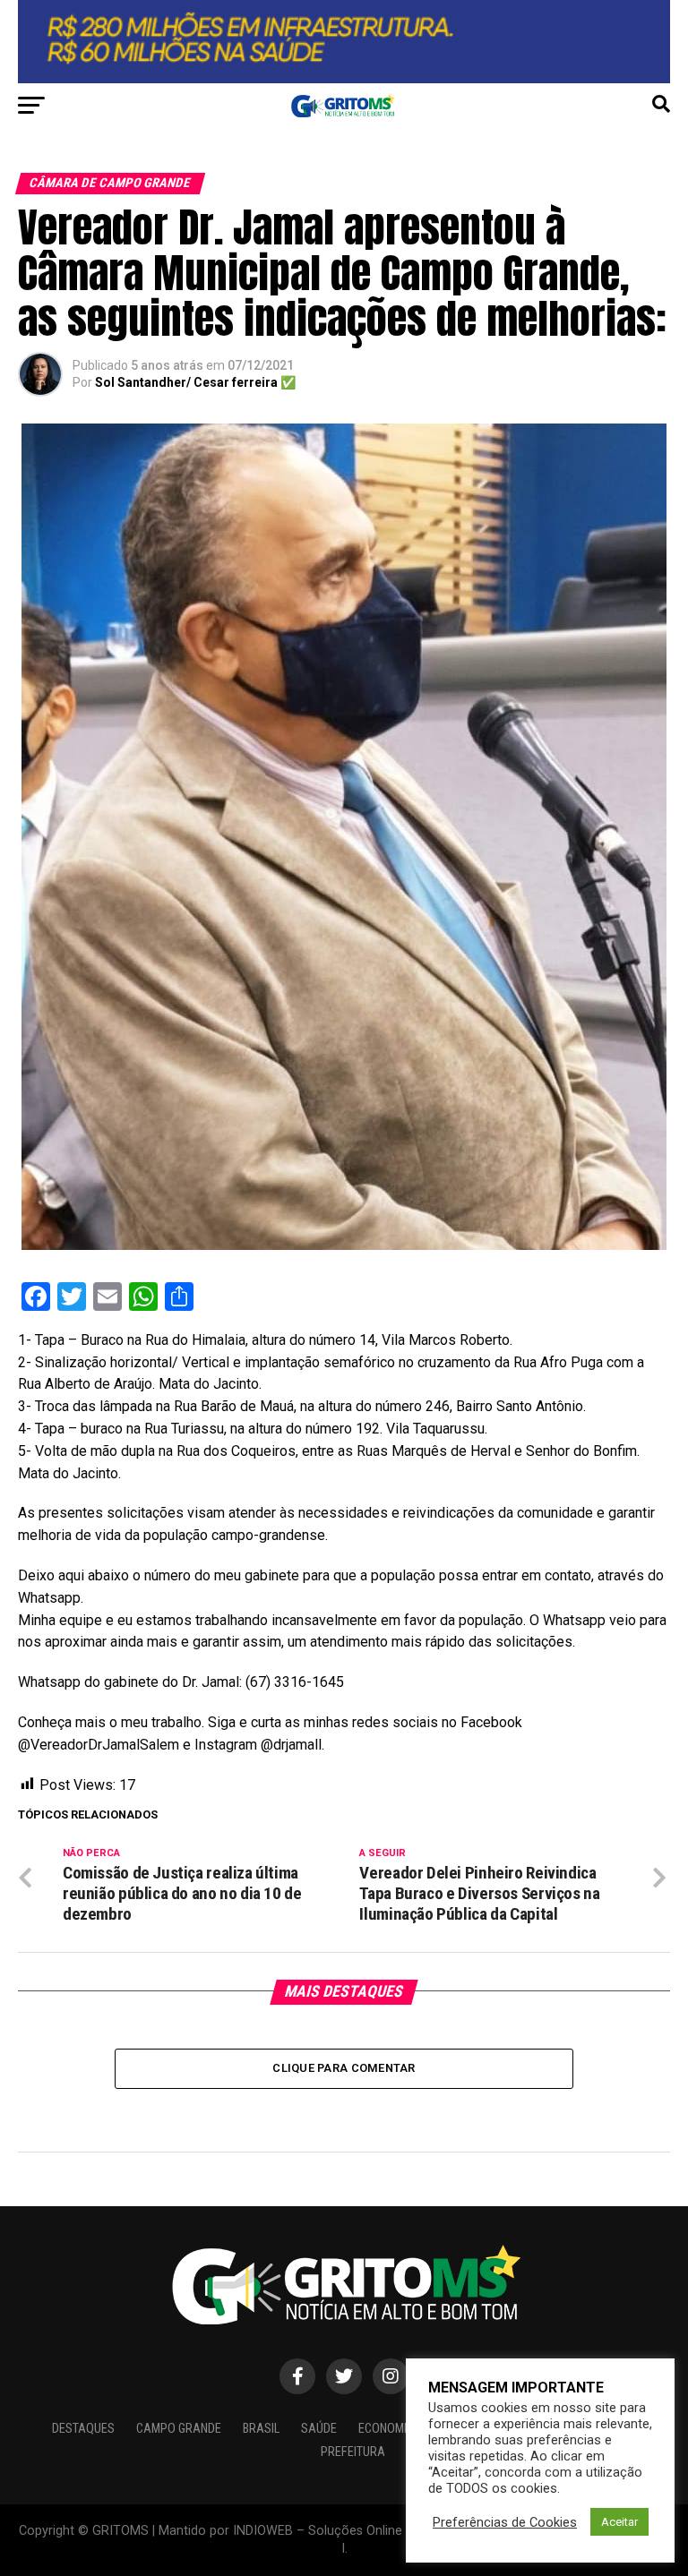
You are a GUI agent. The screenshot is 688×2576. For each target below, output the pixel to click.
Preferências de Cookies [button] (505, 2522)
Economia (387, 2429)
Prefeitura (353, 2452)
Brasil (261, 2429)
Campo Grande (179, 2429)
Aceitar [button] (619, 2522)
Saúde (319, 2429)
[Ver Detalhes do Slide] (344, 42)
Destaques (83, 2429)
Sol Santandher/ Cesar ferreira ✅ (195, 382)
